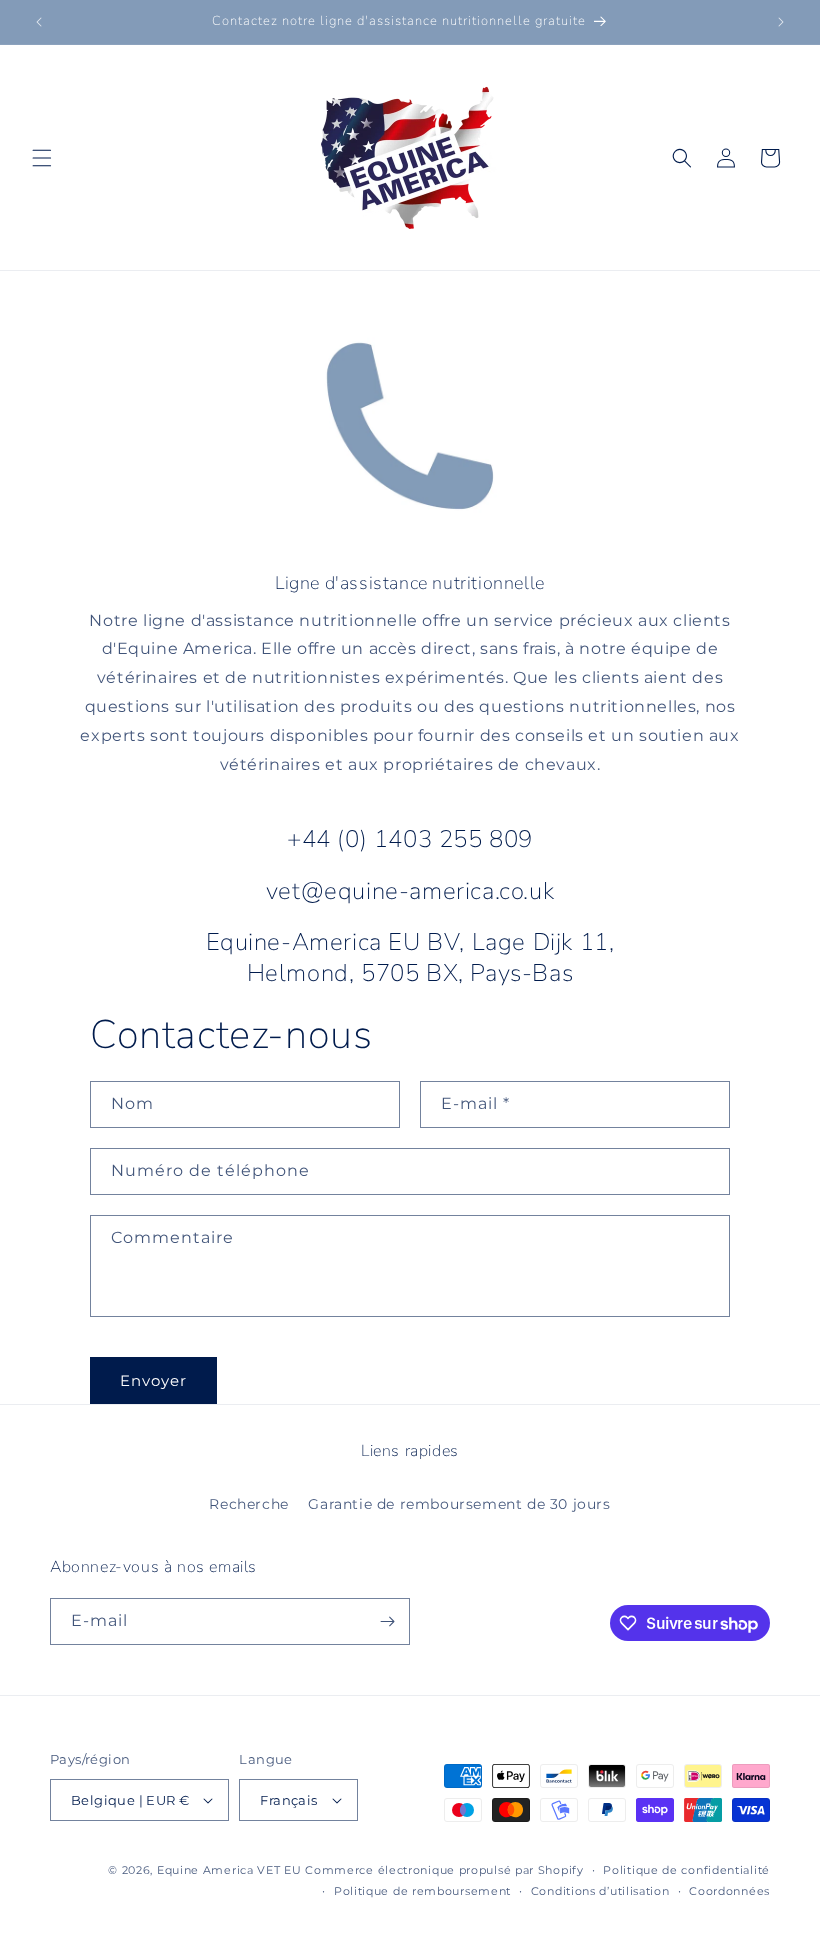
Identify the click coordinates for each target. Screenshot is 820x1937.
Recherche (248, 1504)
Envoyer (153, 1380)
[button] (42, 158)
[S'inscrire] (387, 1621)
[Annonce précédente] (39, 22)
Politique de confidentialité (686, 1870)
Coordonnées (729, 1891)
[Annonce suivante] (781, 22)
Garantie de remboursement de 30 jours (459, 1504)
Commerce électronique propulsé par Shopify (444, 1870)
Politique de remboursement (422, 1891)
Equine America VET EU (229, 1870)
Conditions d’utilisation (600, 1891)
